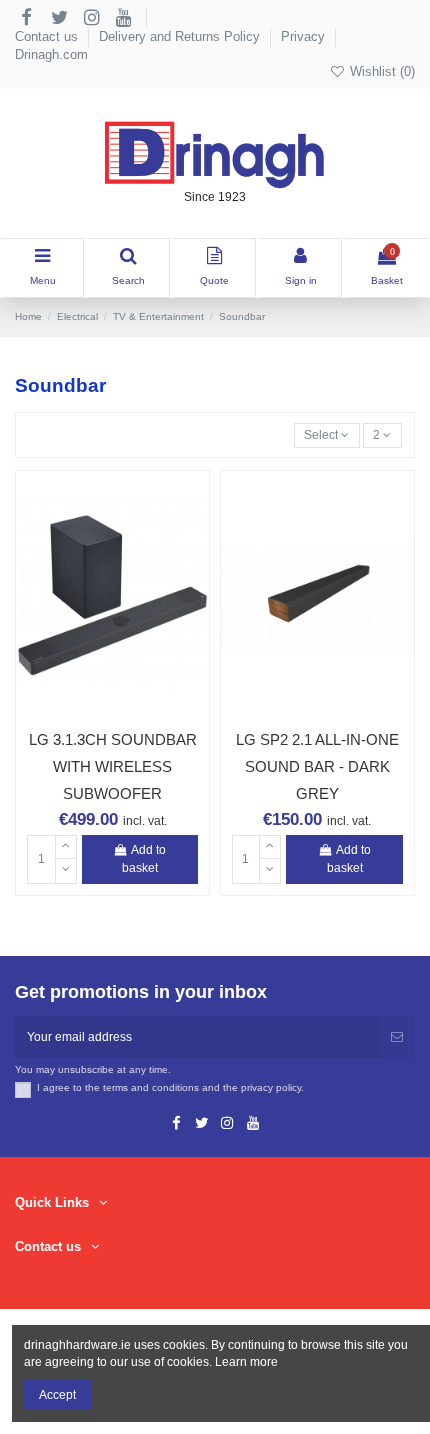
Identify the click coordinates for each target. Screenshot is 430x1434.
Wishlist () (380, 71)
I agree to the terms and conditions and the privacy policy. (170, 1087)
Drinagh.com (51, 54)
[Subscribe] (397, 1037)
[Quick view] (136, 712)
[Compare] (113, 712)
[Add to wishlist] (89, 712)
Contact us (48, 36)
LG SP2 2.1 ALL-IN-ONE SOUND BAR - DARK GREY (317, 766)
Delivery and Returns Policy (181, 36)
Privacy (305, 36)
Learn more (246, 1362)
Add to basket (144, 859)
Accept (57, 1395)
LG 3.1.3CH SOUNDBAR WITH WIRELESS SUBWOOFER (113, 766)
